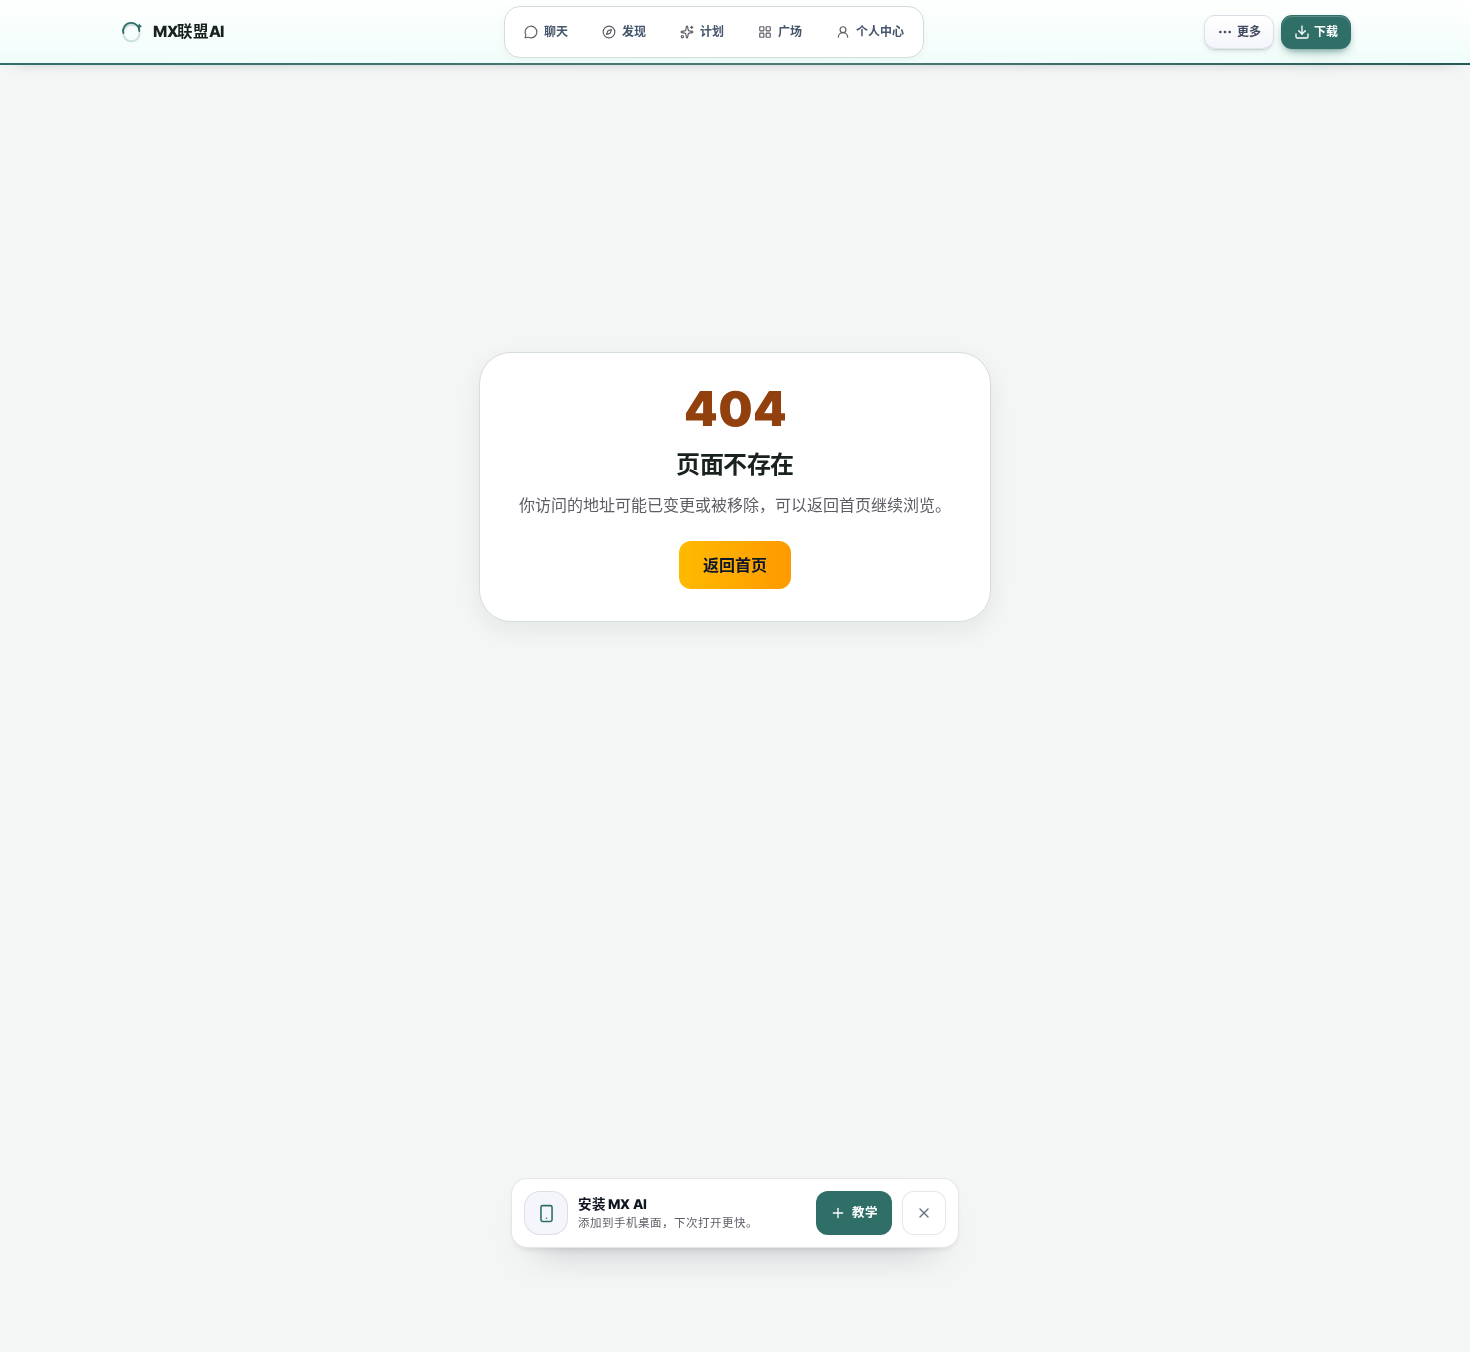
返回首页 (735, 565)
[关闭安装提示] (924, 1213)
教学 (865, 1212)
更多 (1249, 31)
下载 (1326, 31)
